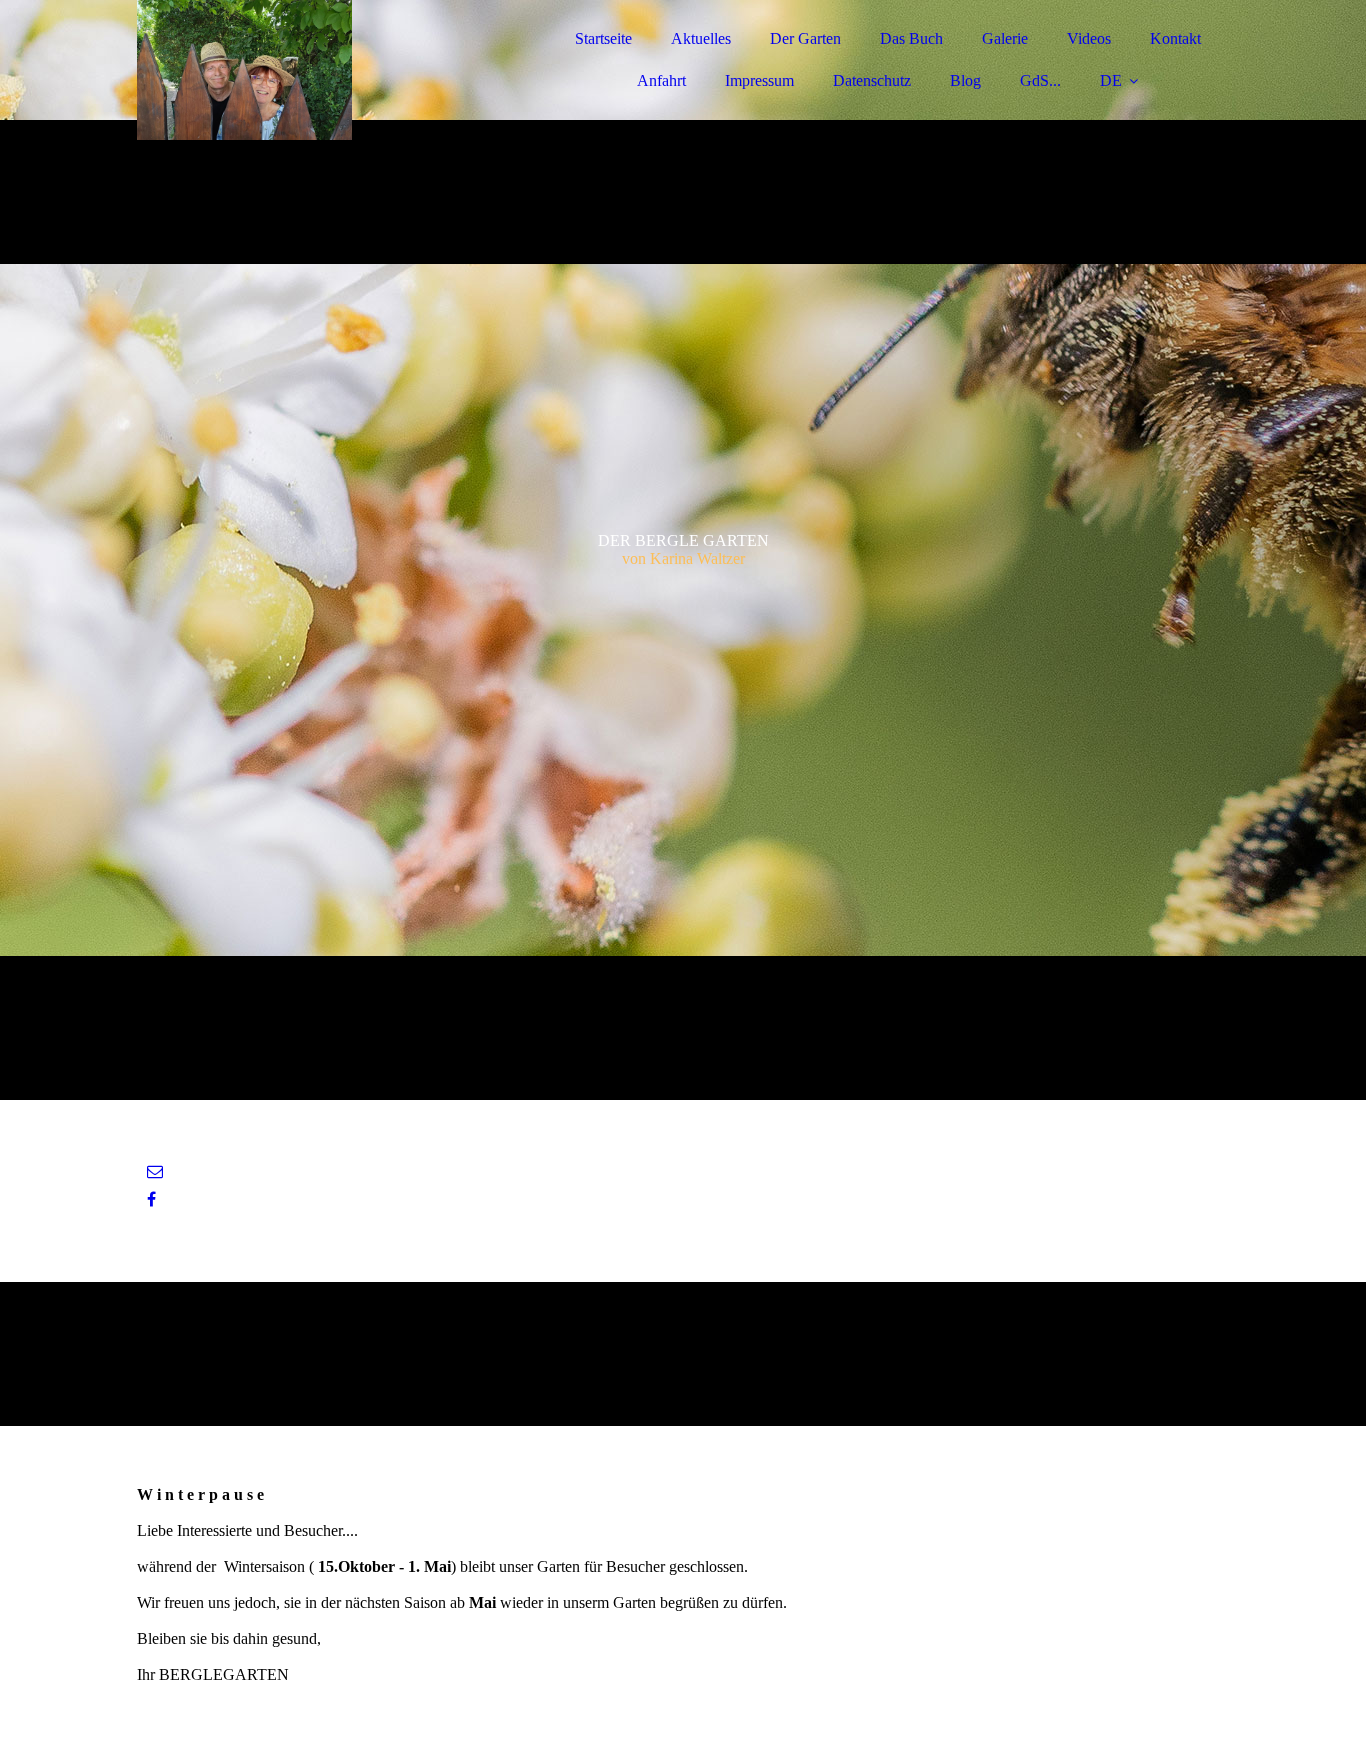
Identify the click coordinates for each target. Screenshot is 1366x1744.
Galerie (1005, 38)
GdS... (1040, 80)
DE (1111, 80)
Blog (965, 80)
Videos (1089, 38)
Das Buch (911, 38)
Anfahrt (661, 80)
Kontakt (1175, 38)
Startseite (603, 38)
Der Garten (805, 38)
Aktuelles (701, 38)
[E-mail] (155, 1171)
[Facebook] (151, 1199)
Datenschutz (872, 80)
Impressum (759, 80)
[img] (312, 70)
